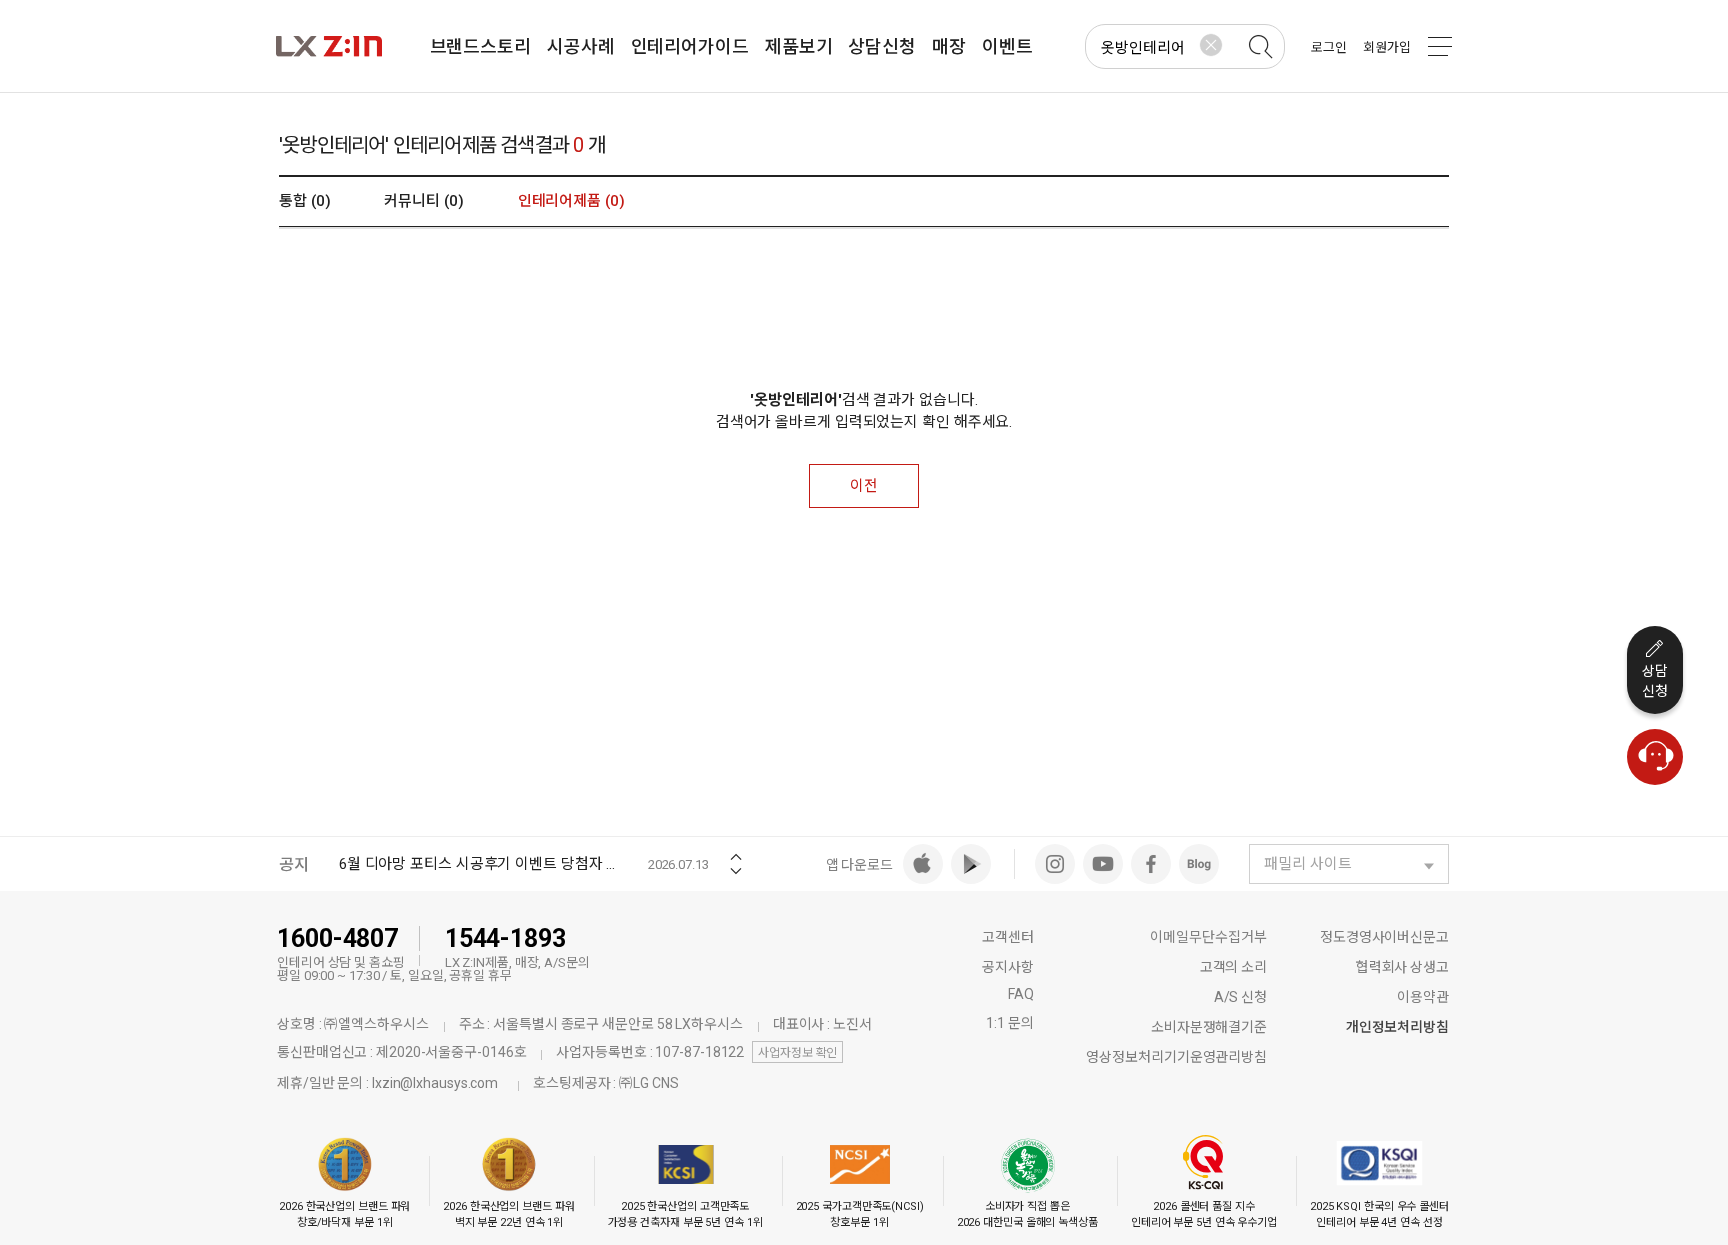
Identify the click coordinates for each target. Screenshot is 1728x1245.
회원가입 (1387, 47)
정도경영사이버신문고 (1384, 937)
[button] (736, 850)
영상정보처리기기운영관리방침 (1176, 1057)
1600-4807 (337, 938)
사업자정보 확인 (797, 1053)
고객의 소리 (1233, 967)
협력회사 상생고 (1402, 967)
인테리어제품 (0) (571, 201)
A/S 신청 (1240, 997)
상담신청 (1655, 681)
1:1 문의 (1009, 1023)
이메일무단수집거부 (1208, 937)
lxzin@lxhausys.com (435, 1083)
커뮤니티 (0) (423, 201)
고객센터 (1008, 937)
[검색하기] (1260, 47)
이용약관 (1423, 997)
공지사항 (1008, 967)
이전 (864, 486)
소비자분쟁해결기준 (1209, 1027)
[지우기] (1211, 45)
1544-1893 (505, 938)
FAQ (1021, 994)
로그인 (1329, 47)
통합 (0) (304, 201)
